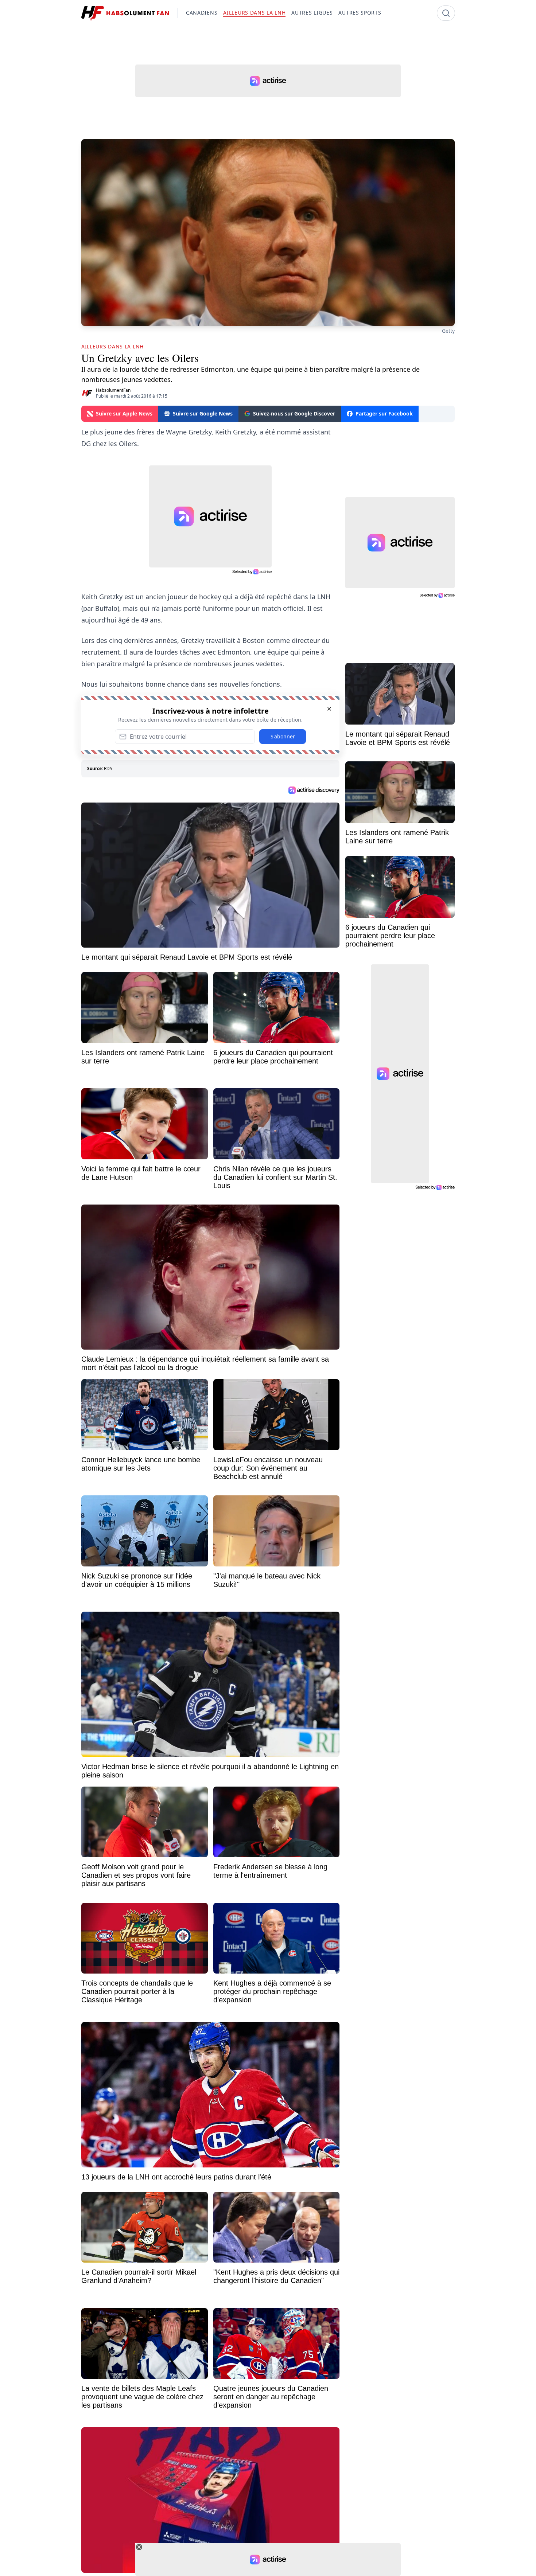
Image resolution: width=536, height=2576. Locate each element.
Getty (448, 331)
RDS (108, 768)
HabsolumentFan (113, 390)
